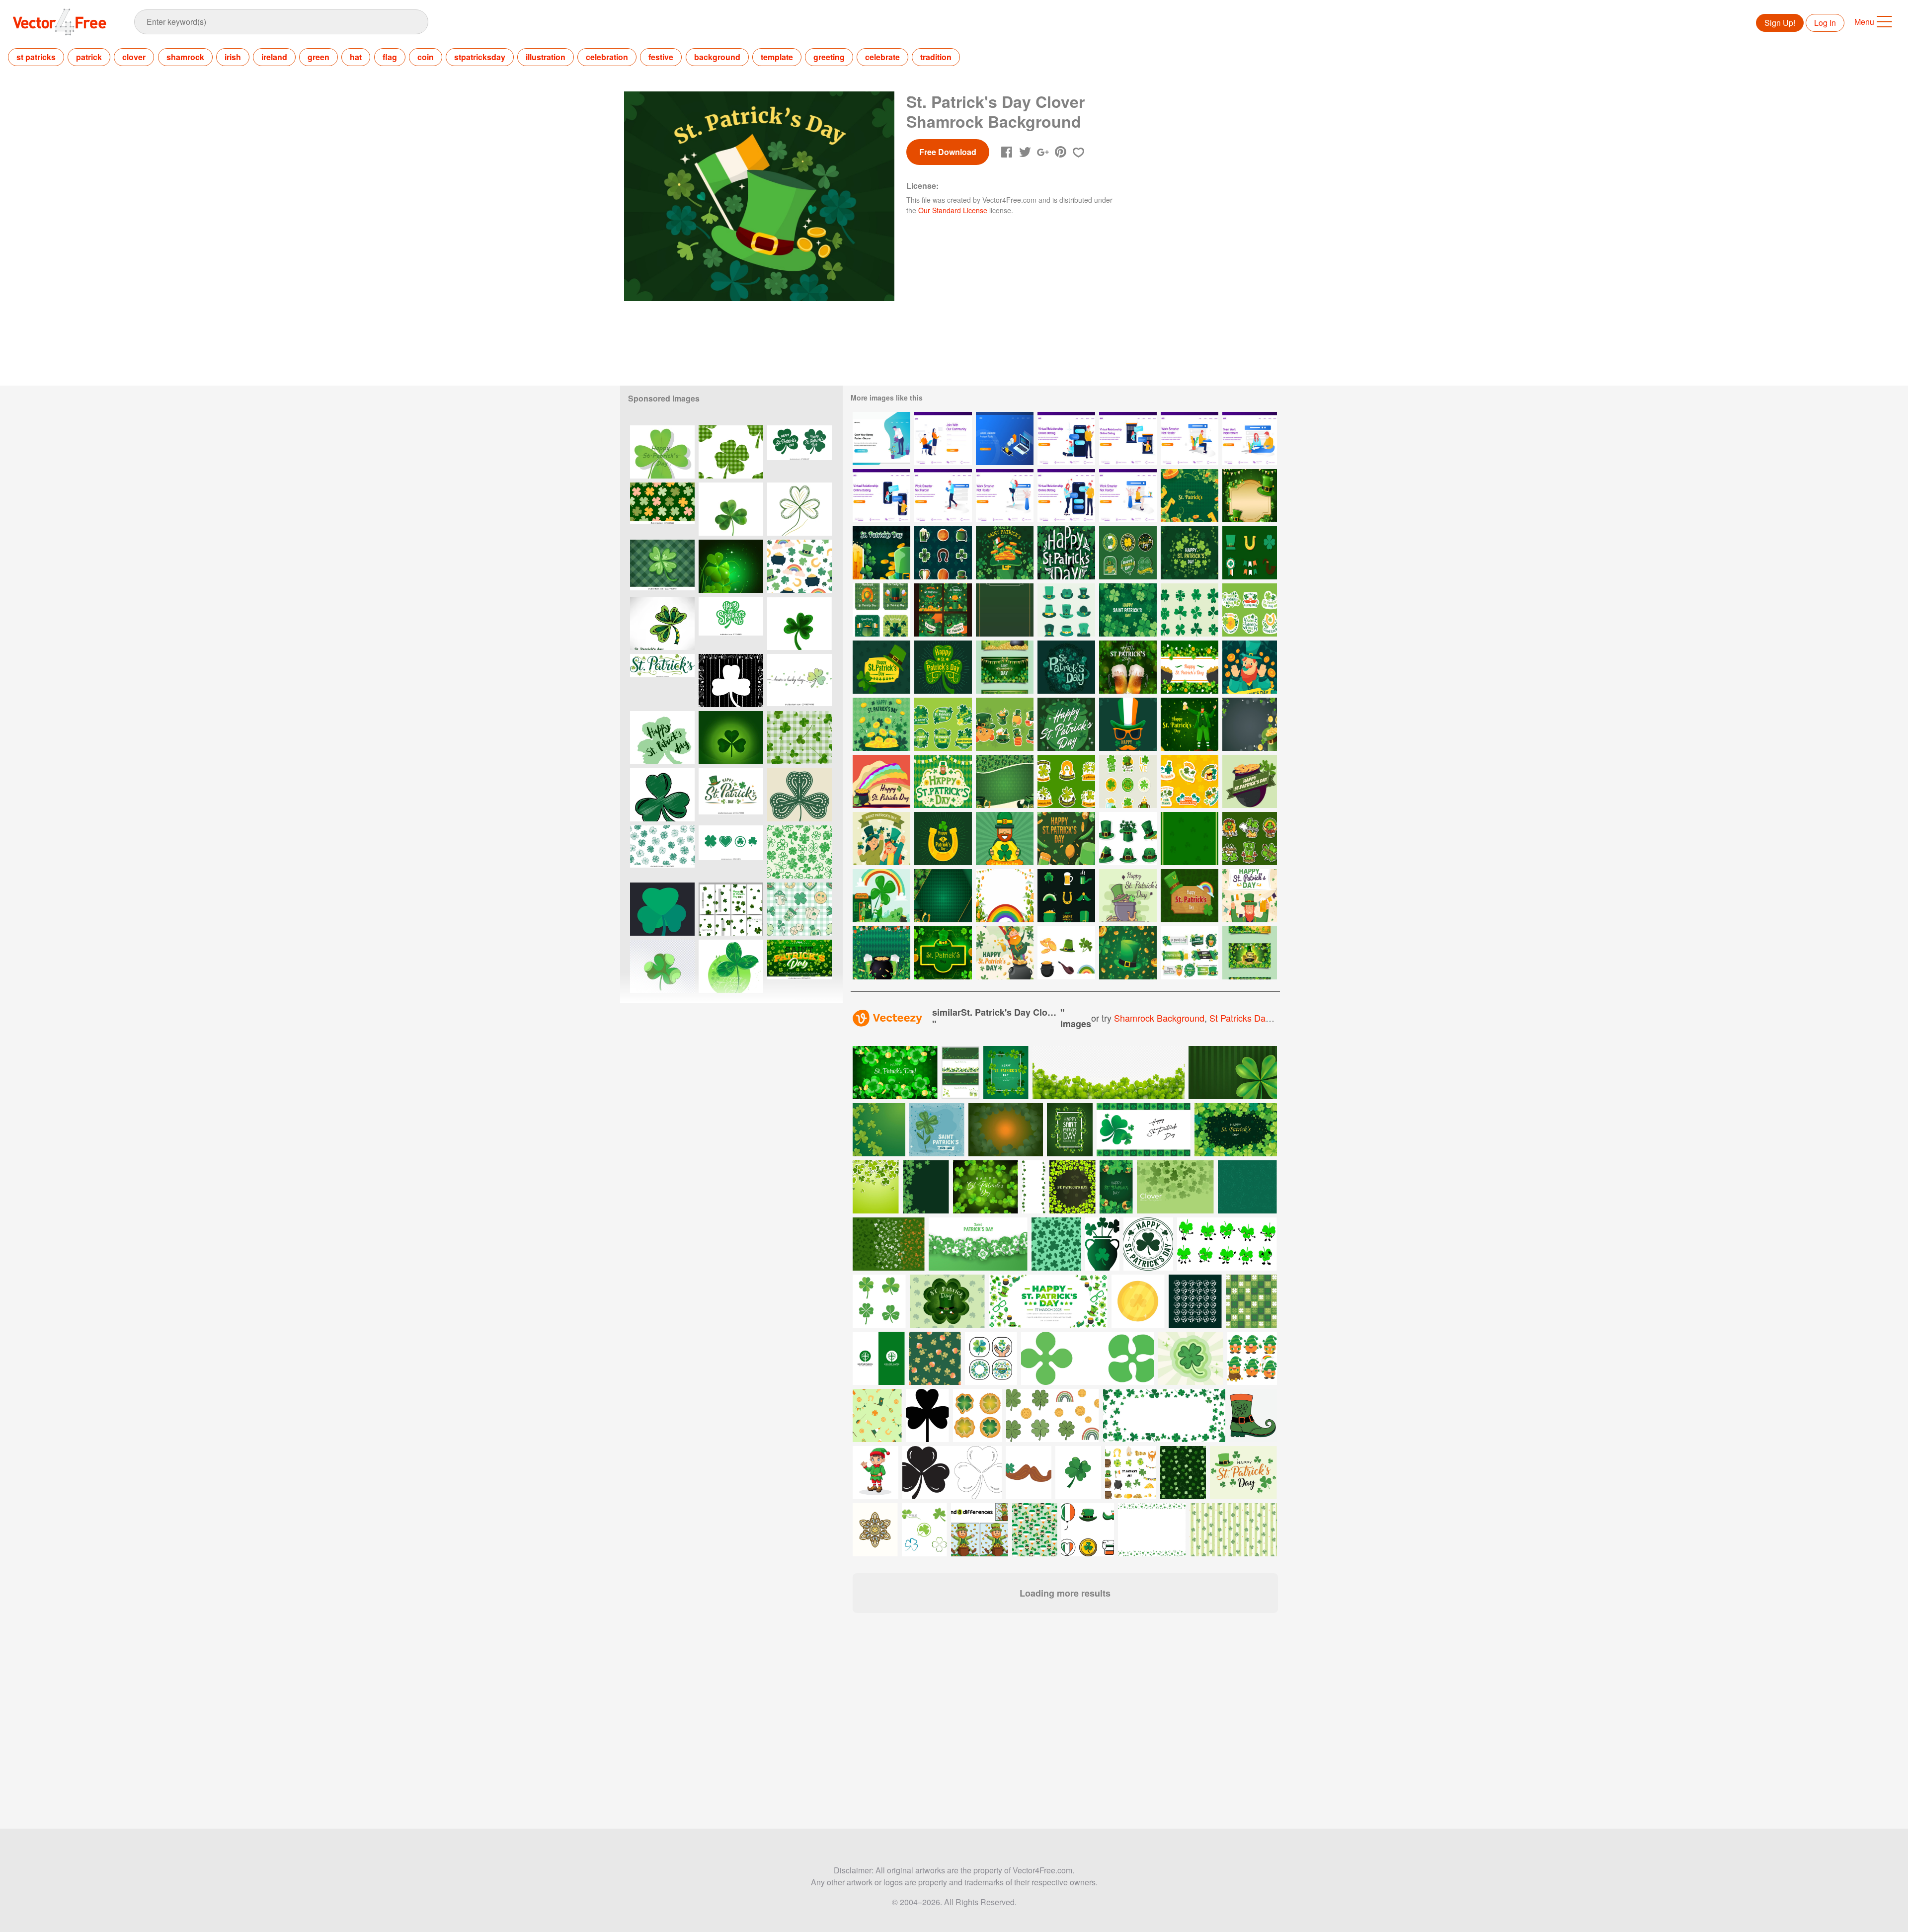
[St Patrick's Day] (881, 781)
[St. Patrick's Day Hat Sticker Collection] (1005, 724)
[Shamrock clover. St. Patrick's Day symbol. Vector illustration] (799, 795)
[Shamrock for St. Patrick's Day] (731, 966)
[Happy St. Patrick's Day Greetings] (1066, 553)
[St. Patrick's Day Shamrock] (1190, 553)
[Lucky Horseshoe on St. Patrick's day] (943, 839)
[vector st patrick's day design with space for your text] (1073, 1187)
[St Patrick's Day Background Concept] (1128, 667)
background (717, 57)
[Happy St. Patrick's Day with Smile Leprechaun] (1005, 953)
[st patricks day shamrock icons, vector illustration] (799, 452)
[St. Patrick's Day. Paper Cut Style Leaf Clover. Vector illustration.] (799, 623)
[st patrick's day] (943, 667)
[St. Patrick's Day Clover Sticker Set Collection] (1190, 781)
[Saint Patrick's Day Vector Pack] (1066, 896)
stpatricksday (480, 57)
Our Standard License (953, 210)
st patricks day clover (1254, 1018)
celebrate (882, 57)
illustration (546, 57)
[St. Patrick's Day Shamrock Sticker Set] (1250, 839)
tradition (936, 57)
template (777, 57)
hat (356, 57)
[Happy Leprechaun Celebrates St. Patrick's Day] (1250, 896)
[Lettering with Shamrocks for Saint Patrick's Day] (1066, 667)
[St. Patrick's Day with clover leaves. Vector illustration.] (662, 623)
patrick (89, 57)
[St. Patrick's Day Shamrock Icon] (1190, 610)
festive (661, 57)
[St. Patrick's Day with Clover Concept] (881, 724)
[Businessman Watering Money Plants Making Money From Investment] (881, 439)
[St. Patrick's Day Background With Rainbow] (1005, 896)
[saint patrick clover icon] (662, 795)
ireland (274, 57)
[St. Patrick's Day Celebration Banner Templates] (1005, 667)
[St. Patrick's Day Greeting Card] (1066, 724)
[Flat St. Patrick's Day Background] (943, 781)
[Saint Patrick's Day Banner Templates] (1250, 953)
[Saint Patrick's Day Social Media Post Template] (943, 610)
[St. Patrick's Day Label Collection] (1190, 953)
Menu (1864, 22)
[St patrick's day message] (799, 681)
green (318, 57)
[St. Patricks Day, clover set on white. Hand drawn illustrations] (662, 852)
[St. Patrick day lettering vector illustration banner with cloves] (1070, 1130)
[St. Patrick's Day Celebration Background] (1005, 610)
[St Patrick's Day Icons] (1250, 553)
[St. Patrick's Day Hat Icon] (1066, 610)
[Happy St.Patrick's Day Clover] (662, 452)
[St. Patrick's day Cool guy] (1128, 724)
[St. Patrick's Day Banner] (881, 667)
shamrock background (1159, 1018)
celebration (607, 57)
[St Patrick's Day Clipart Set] (1066, 953)
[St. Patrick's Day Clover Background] (1128, 610)
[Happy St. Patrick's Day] (1005, 553)
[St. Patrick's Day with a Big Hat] (1128, 953)
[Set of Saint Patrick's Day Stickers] (1066, 781)
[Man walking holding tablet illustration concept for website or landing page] (943, 496)
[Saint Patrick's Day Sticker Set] (1250, 610)
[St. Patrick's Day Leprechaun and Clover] (1005, 839)
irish (233, 57)
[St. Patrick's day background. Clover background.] (731, 738)
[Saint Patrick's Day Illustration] (1190, 724)
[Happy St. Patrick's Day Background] (1190, 839)
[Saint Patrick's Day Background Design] (943, 896)
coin (426, 57)
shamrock (185, 57)
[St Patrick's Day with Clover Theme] (1128, 781)
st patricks (36, 57)
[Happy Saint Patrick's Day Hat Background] (943, 953)
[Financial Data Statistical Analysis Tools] (1005, 439)
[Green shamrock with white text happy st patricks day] (731, 623)
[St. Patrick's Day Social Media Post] (881, 610)
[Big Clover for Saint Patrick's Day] (881, 896)
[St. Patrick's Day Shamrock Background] (1190, 496)
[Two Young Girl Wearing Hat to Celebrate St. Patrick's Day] (881, 839)
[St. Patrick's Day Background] (1250, 496)
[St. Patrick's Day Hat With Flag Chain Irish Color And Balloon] (1066, 839)
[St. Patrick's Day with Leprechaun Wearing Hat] (1250, 667)
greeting (829, 57)
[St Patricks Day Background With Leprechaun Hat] (1250, 724)
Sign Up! (1780, 23)
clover (134, 57)
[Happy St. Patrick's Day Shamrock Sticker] (943, 724)
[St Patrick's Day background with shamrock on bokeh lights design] (986, 1187)
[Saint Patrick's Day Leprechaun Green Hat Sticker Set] (1128, 839)
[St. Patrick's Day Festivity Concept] (881, 953)
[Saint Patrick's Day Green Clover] (662, 909)
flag (390, 57)
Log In (1825, 23)
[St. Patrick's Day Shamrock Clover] (1190, 667)
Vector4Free (60, 22)
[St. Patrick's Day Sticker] (943, 553)
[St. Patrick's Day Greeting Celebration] (1128, 896)
